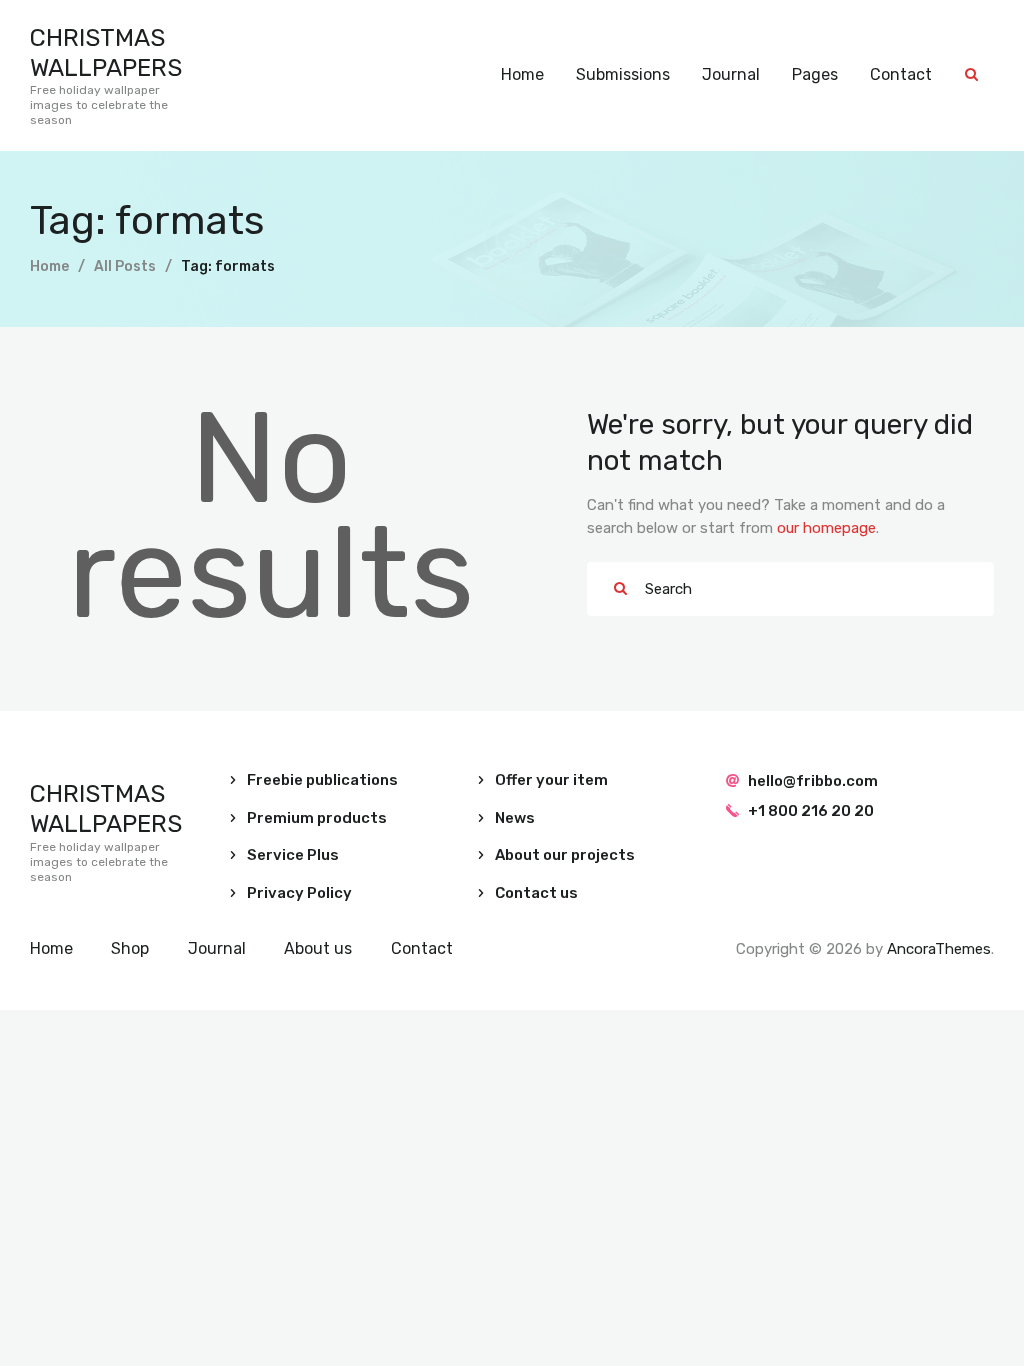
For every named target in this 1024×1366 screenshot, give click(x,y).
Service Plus (293, 855)
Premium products (317, 818)
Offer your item (551, 780)
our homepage (826, 528)
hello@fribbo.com (813, 781)
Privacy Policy (299, 893)
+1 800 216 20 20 (811, 811)
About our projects (565, 855)
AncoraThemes (939, 949)
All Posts (125, 266)
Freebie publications (322, 780)
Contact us (536, 893)
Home (49, 266)
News (515, 818)
